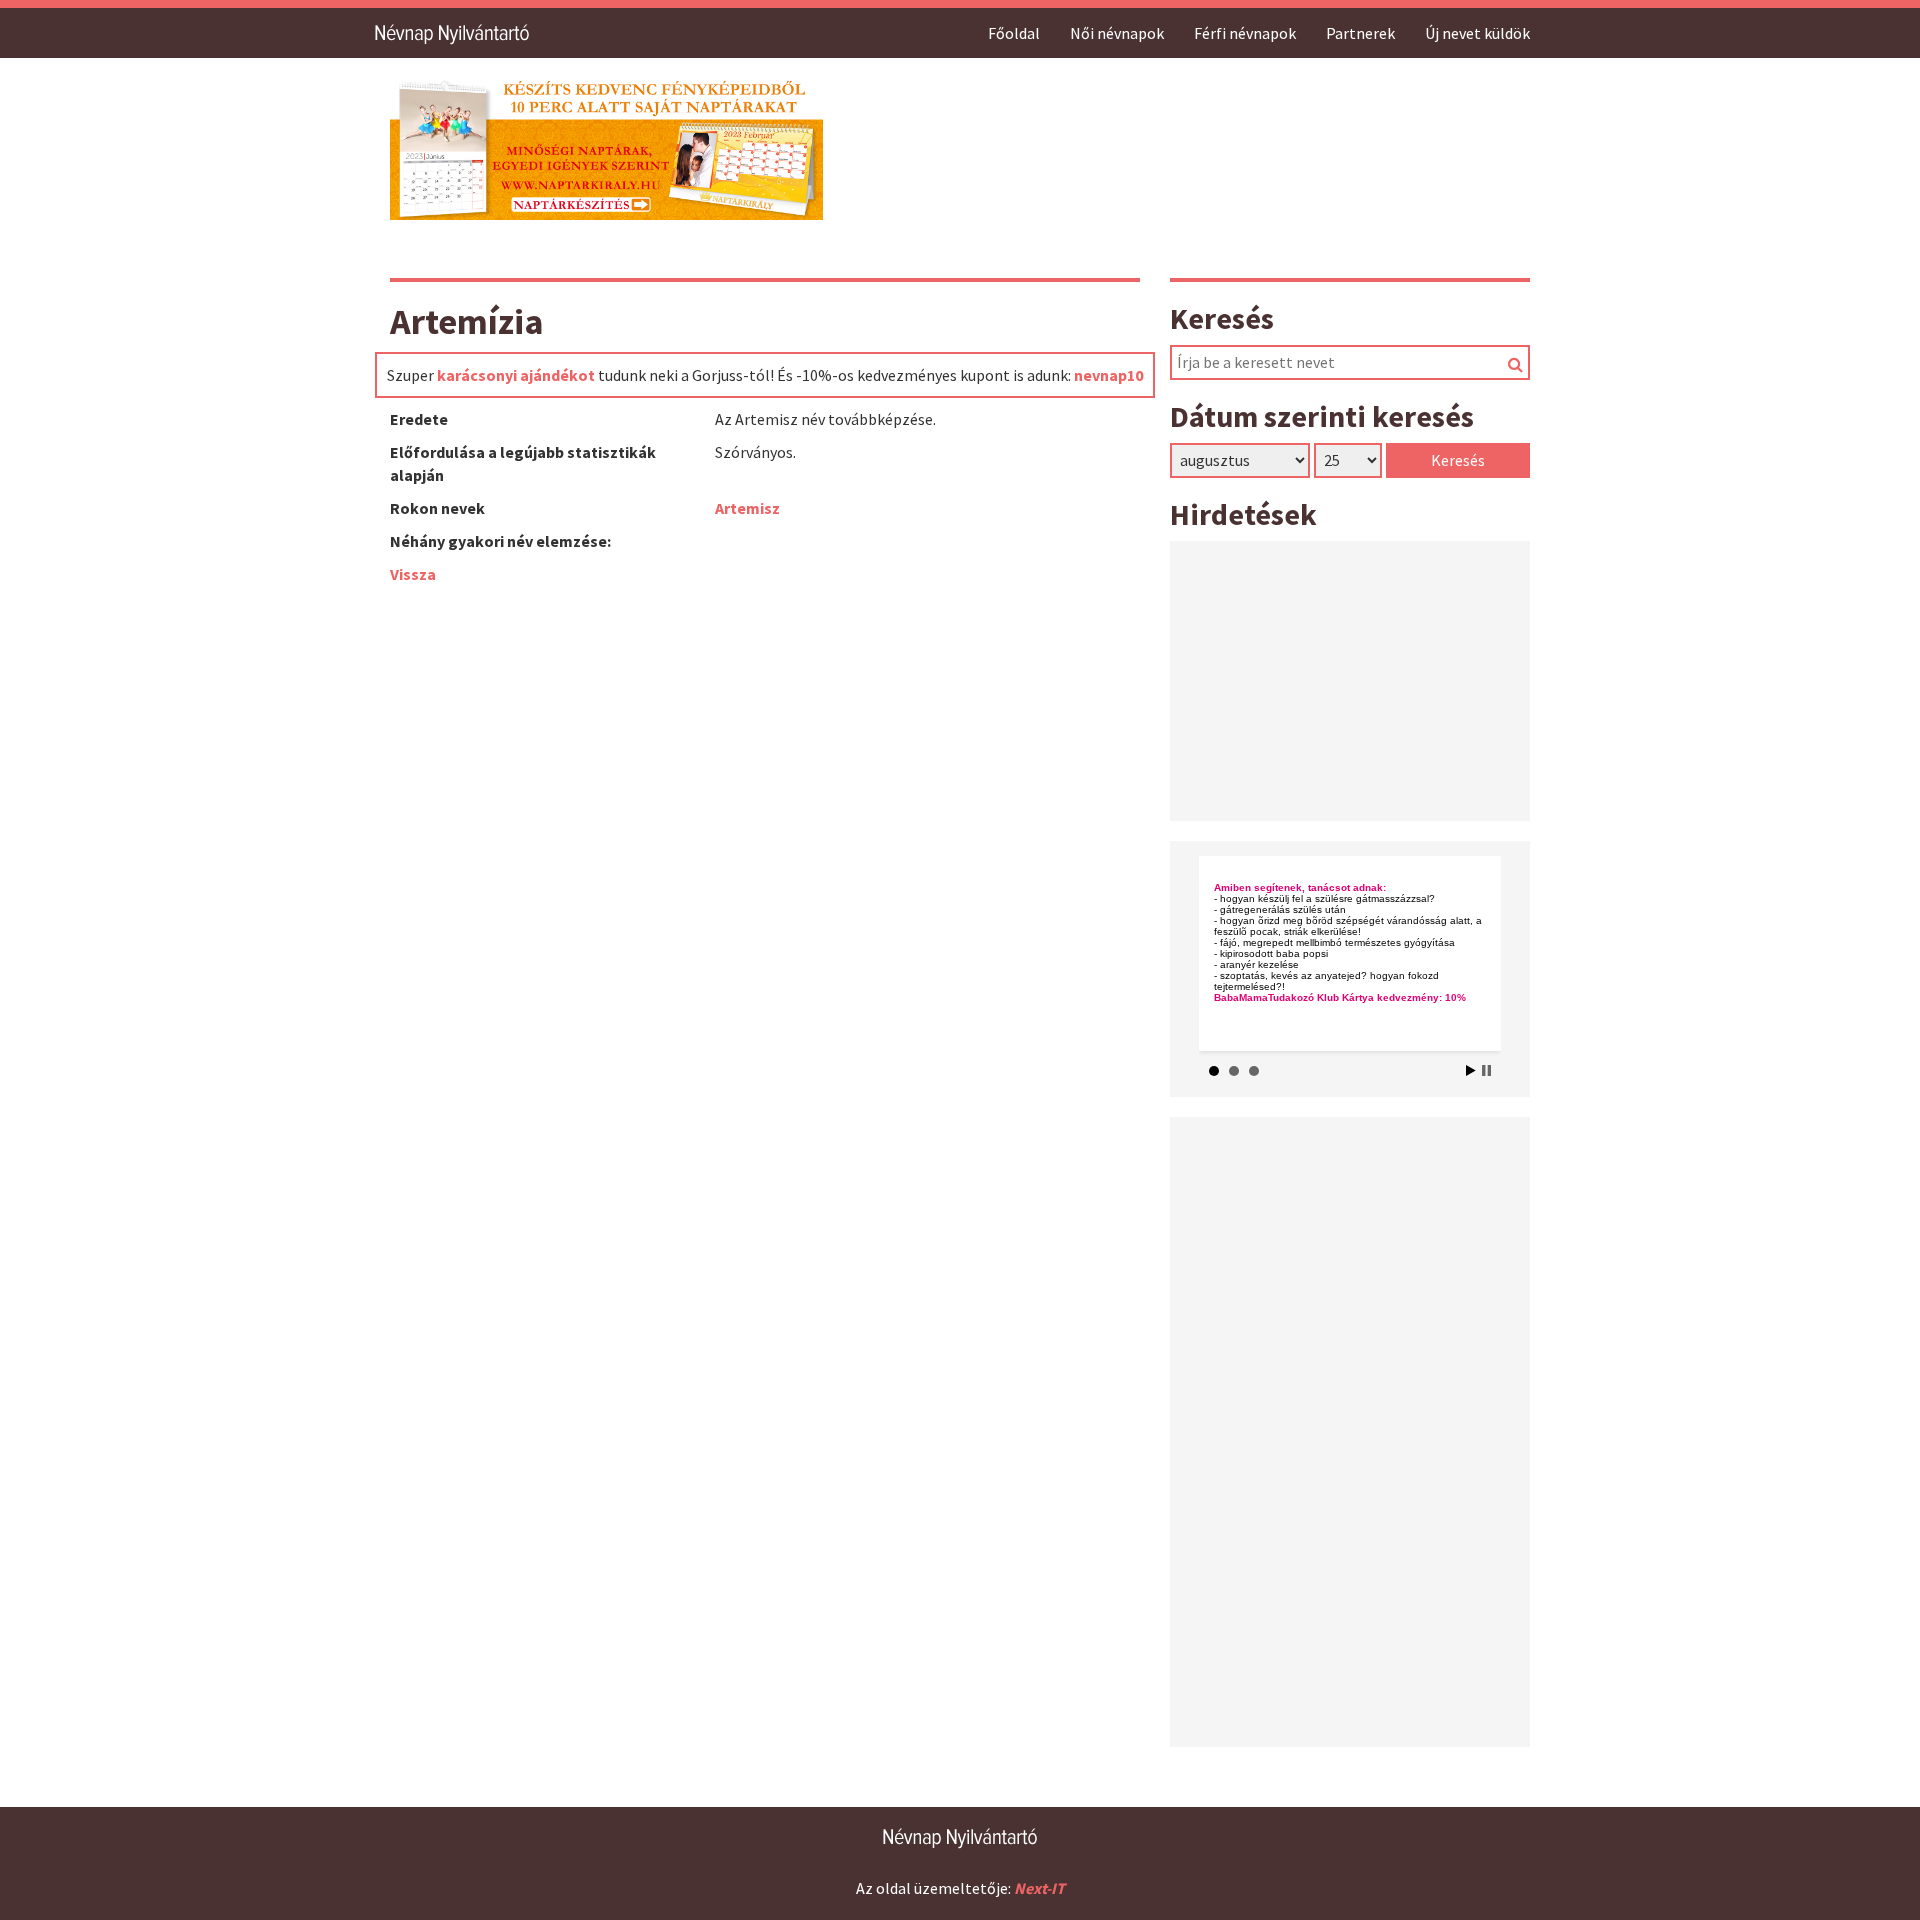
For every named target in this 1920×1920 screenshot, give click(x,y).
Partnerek (1360, 33)
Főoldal (1014, 33)
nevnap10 (1108, 375)
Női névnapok (1117, 33)
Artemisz (747, 508)
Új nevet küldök (1477, 33)
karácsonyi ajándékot (516, 375)
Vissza (413, 574)
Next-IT (1039, 1888)
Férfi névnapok (1245, 33)
